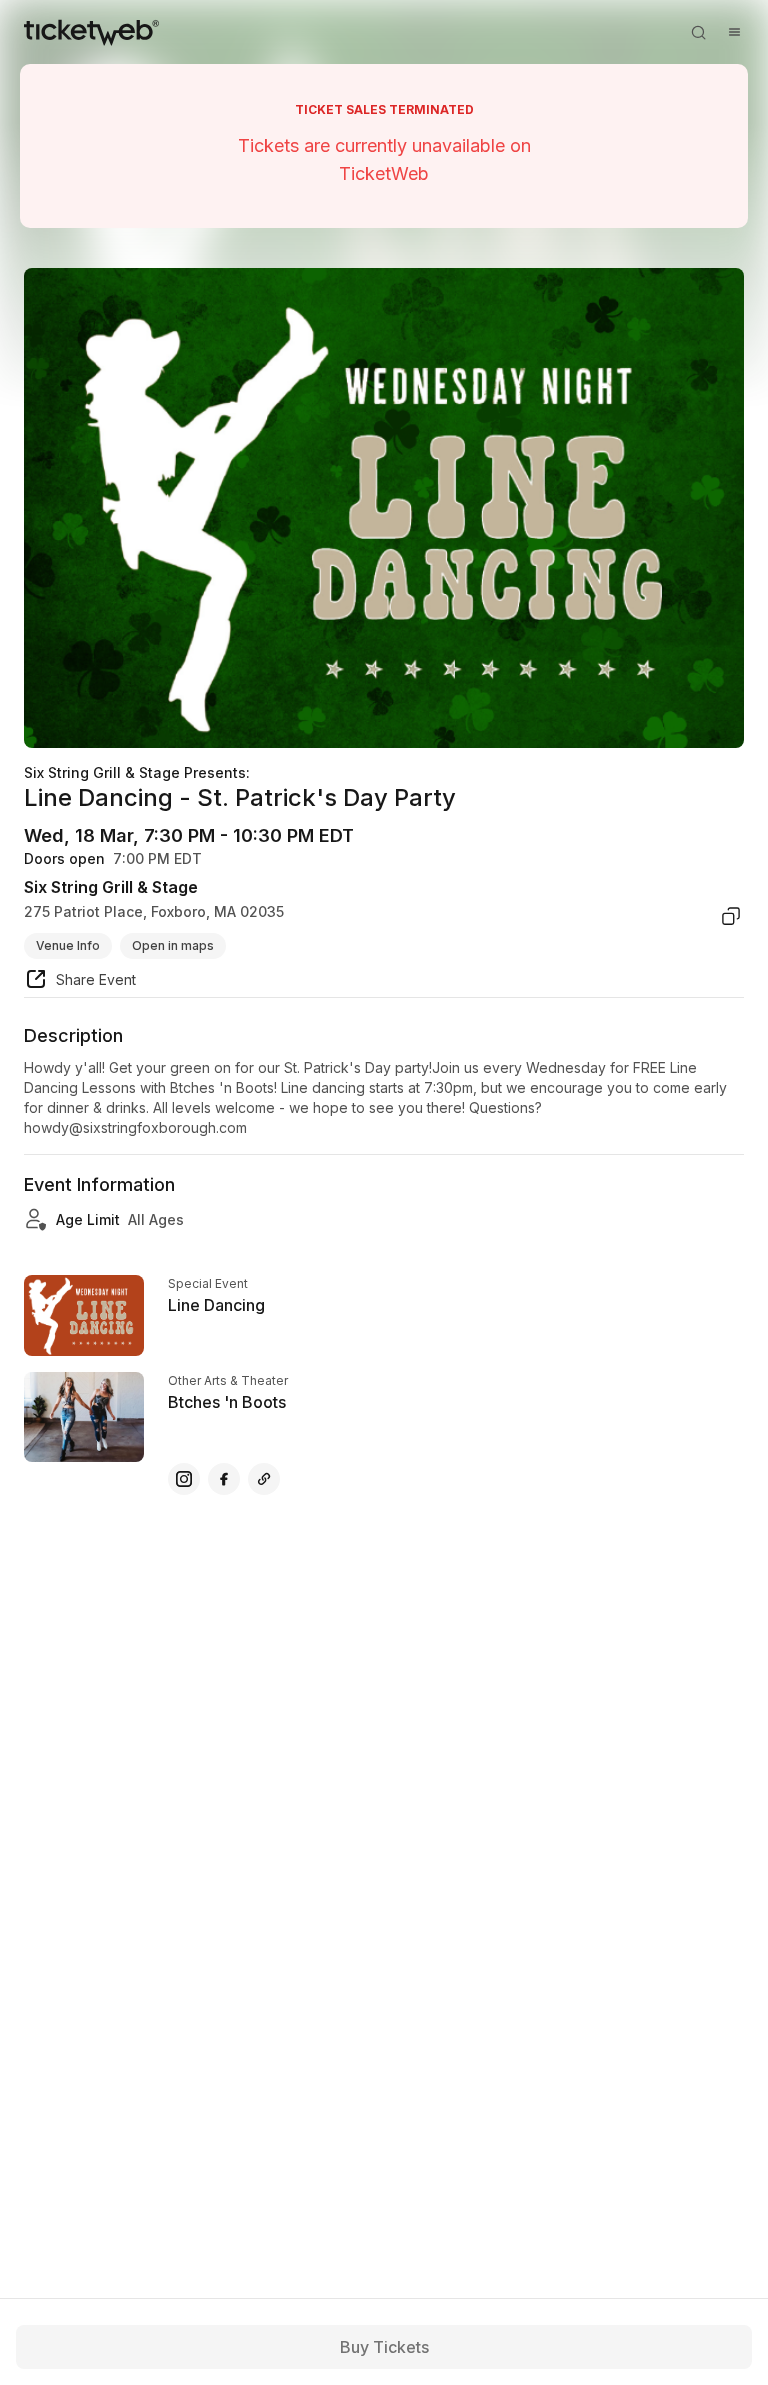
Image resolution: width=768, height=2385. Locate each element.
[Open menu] (734, 32)
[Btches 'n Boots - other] (264, 1479)
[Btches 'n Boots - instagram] (184, 1479)
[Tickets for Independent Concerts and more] (91, 32)
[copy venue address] (731, 916)
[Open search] (698, 32)
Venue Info (68, 945)
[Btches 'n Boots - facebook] (224, 1479)
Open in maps (173, 945)
